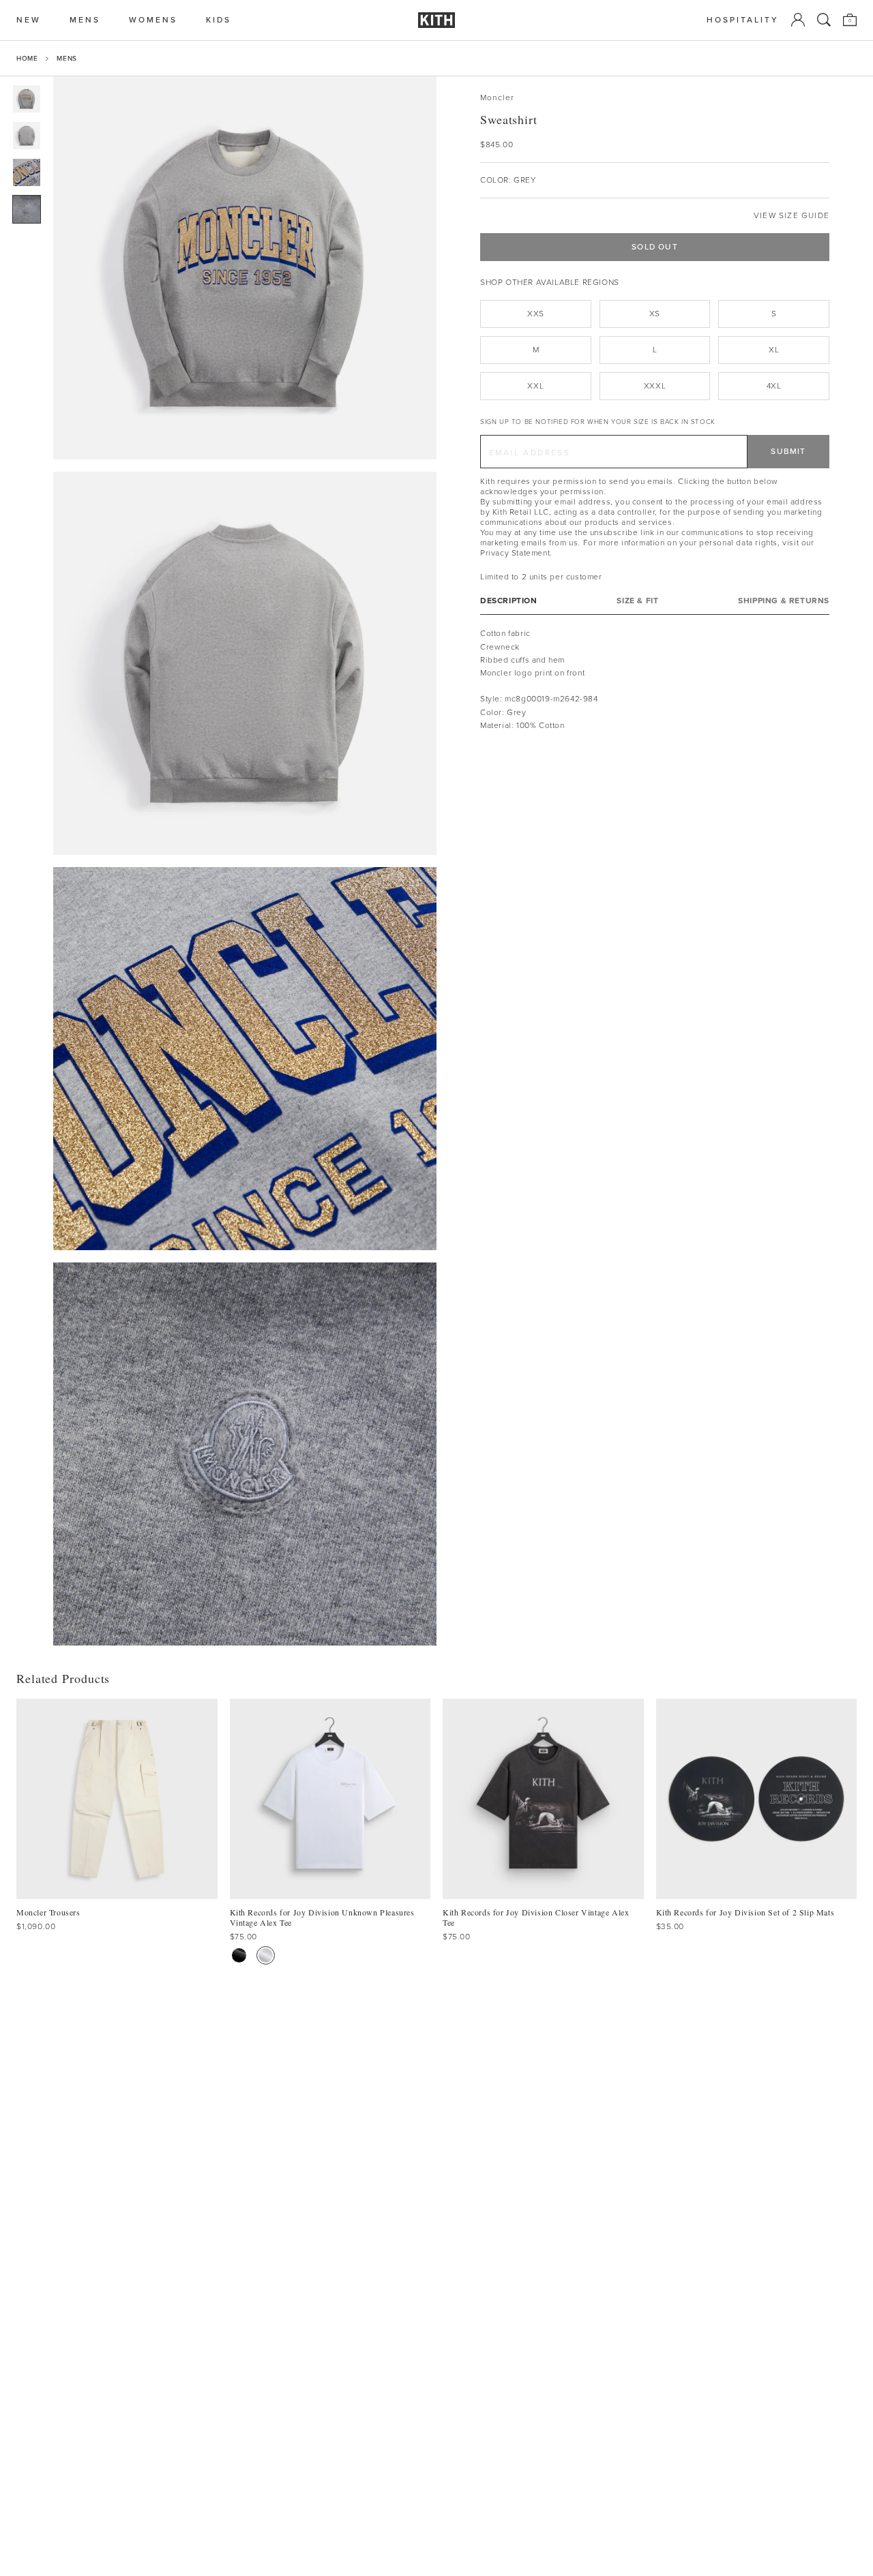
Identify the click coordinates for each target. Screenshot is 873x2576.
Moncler (497, 98)
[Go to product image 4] (27, 209)
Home (27, 58)
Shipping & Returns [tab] (784, 601)
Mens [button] (85, 20)
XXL (535, 386)
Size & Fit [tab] (637, 601)
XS (655, 314)
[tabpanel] (655, 680)
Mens (66, 58)
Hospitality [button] (743, 20)
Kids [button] (219, 20)
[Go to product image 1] (27, 99)
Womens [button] (153, 20)
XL (774, 350)
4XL (774, 386)
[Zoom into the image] (245, 268)
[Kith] (436, 20)
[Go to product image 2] (27, 136)
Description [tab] (509, 601)
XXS (536, 314)
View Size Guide (791, 216)
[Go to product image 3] (27, 172)
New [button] (29, 20)
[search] (824, 20)
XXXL (655, 386)
